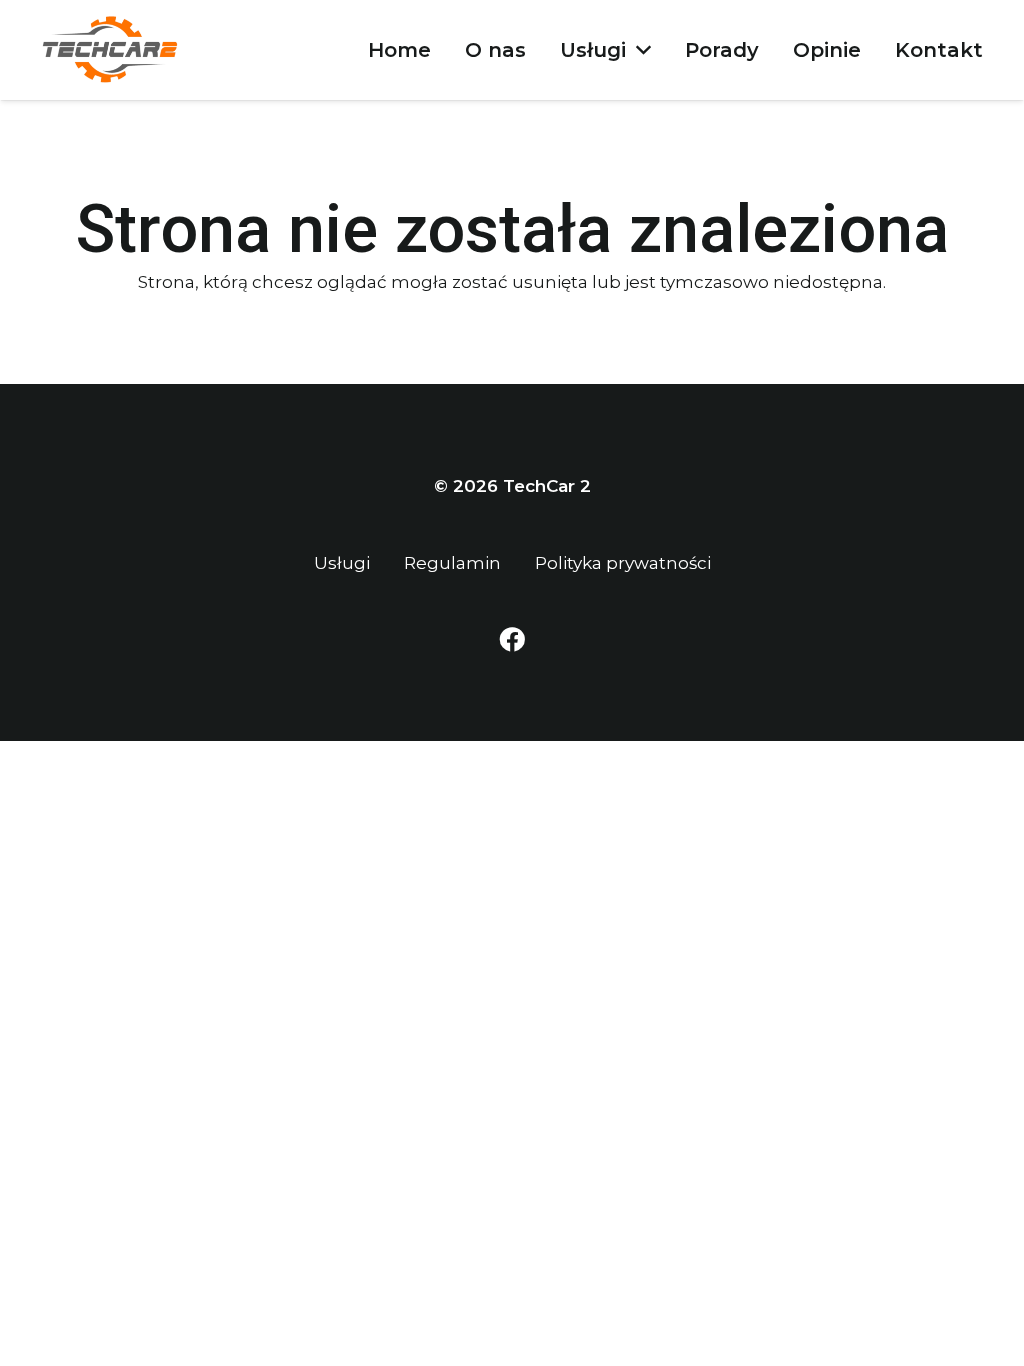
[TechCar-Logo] (110, 50)
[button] (638, 50)
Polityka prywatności (623, 563)
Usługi (342, 563)
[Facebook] (512, 640)
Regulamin (452, 563)
